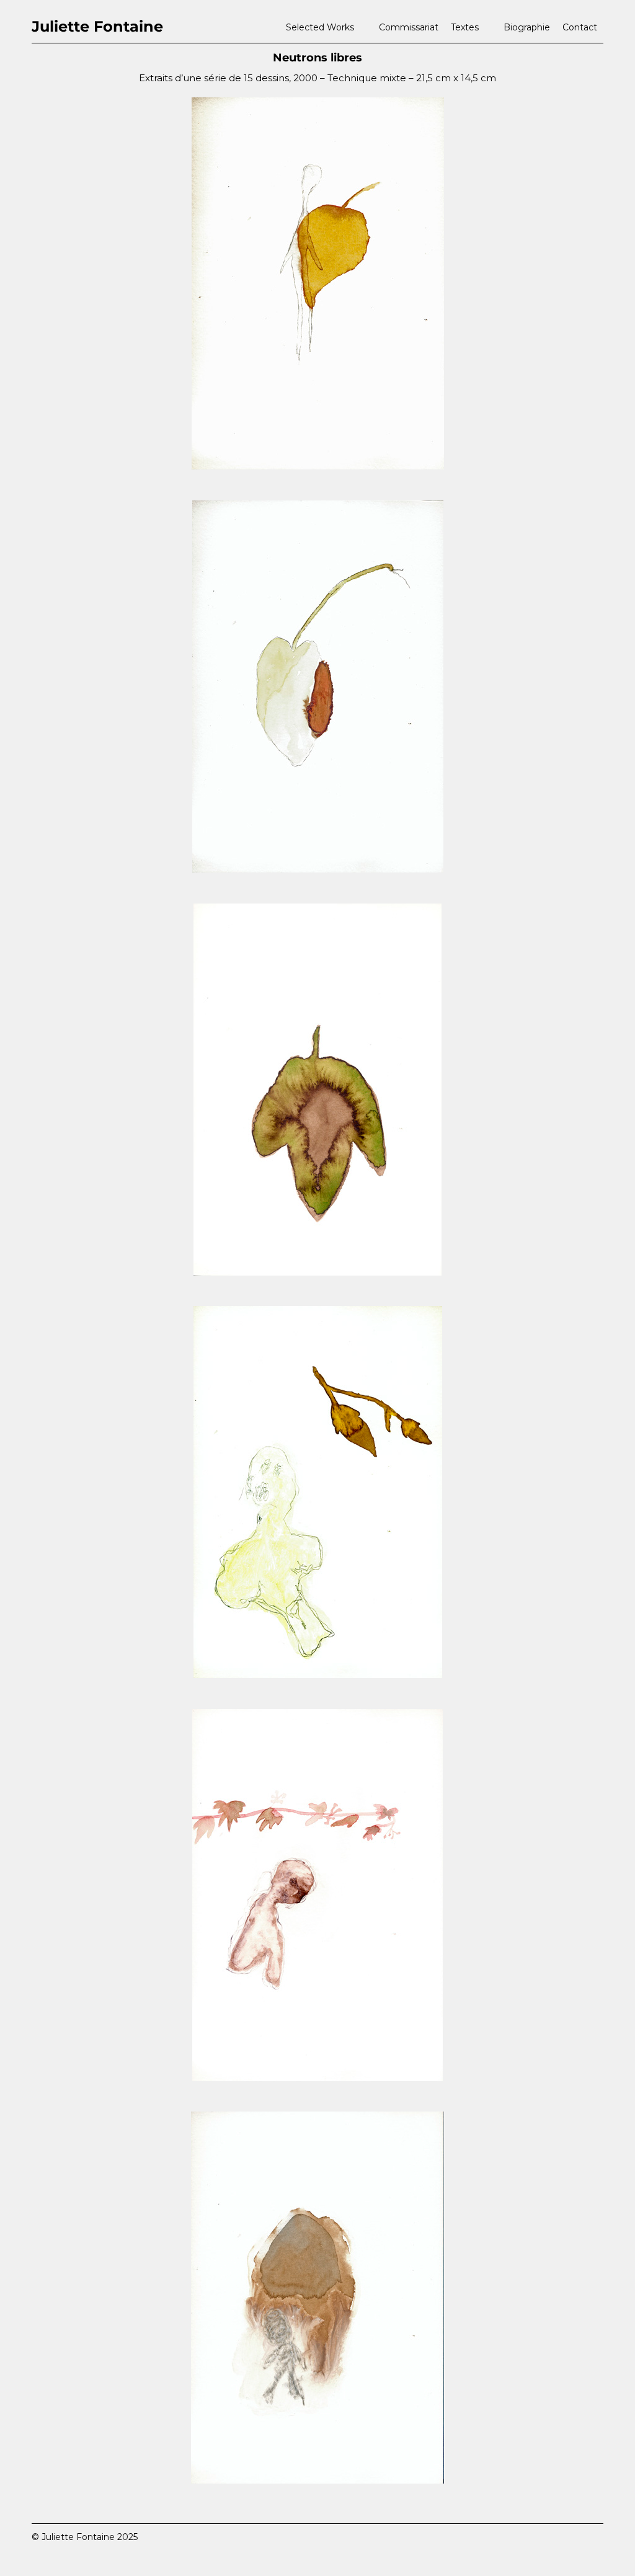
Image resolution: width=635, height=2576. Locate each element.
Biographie (527, 27)
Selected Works (320, 27)
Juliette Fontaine (97, 26)
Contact (580, 27)
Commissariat (409, 27)
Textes (465, 27)
